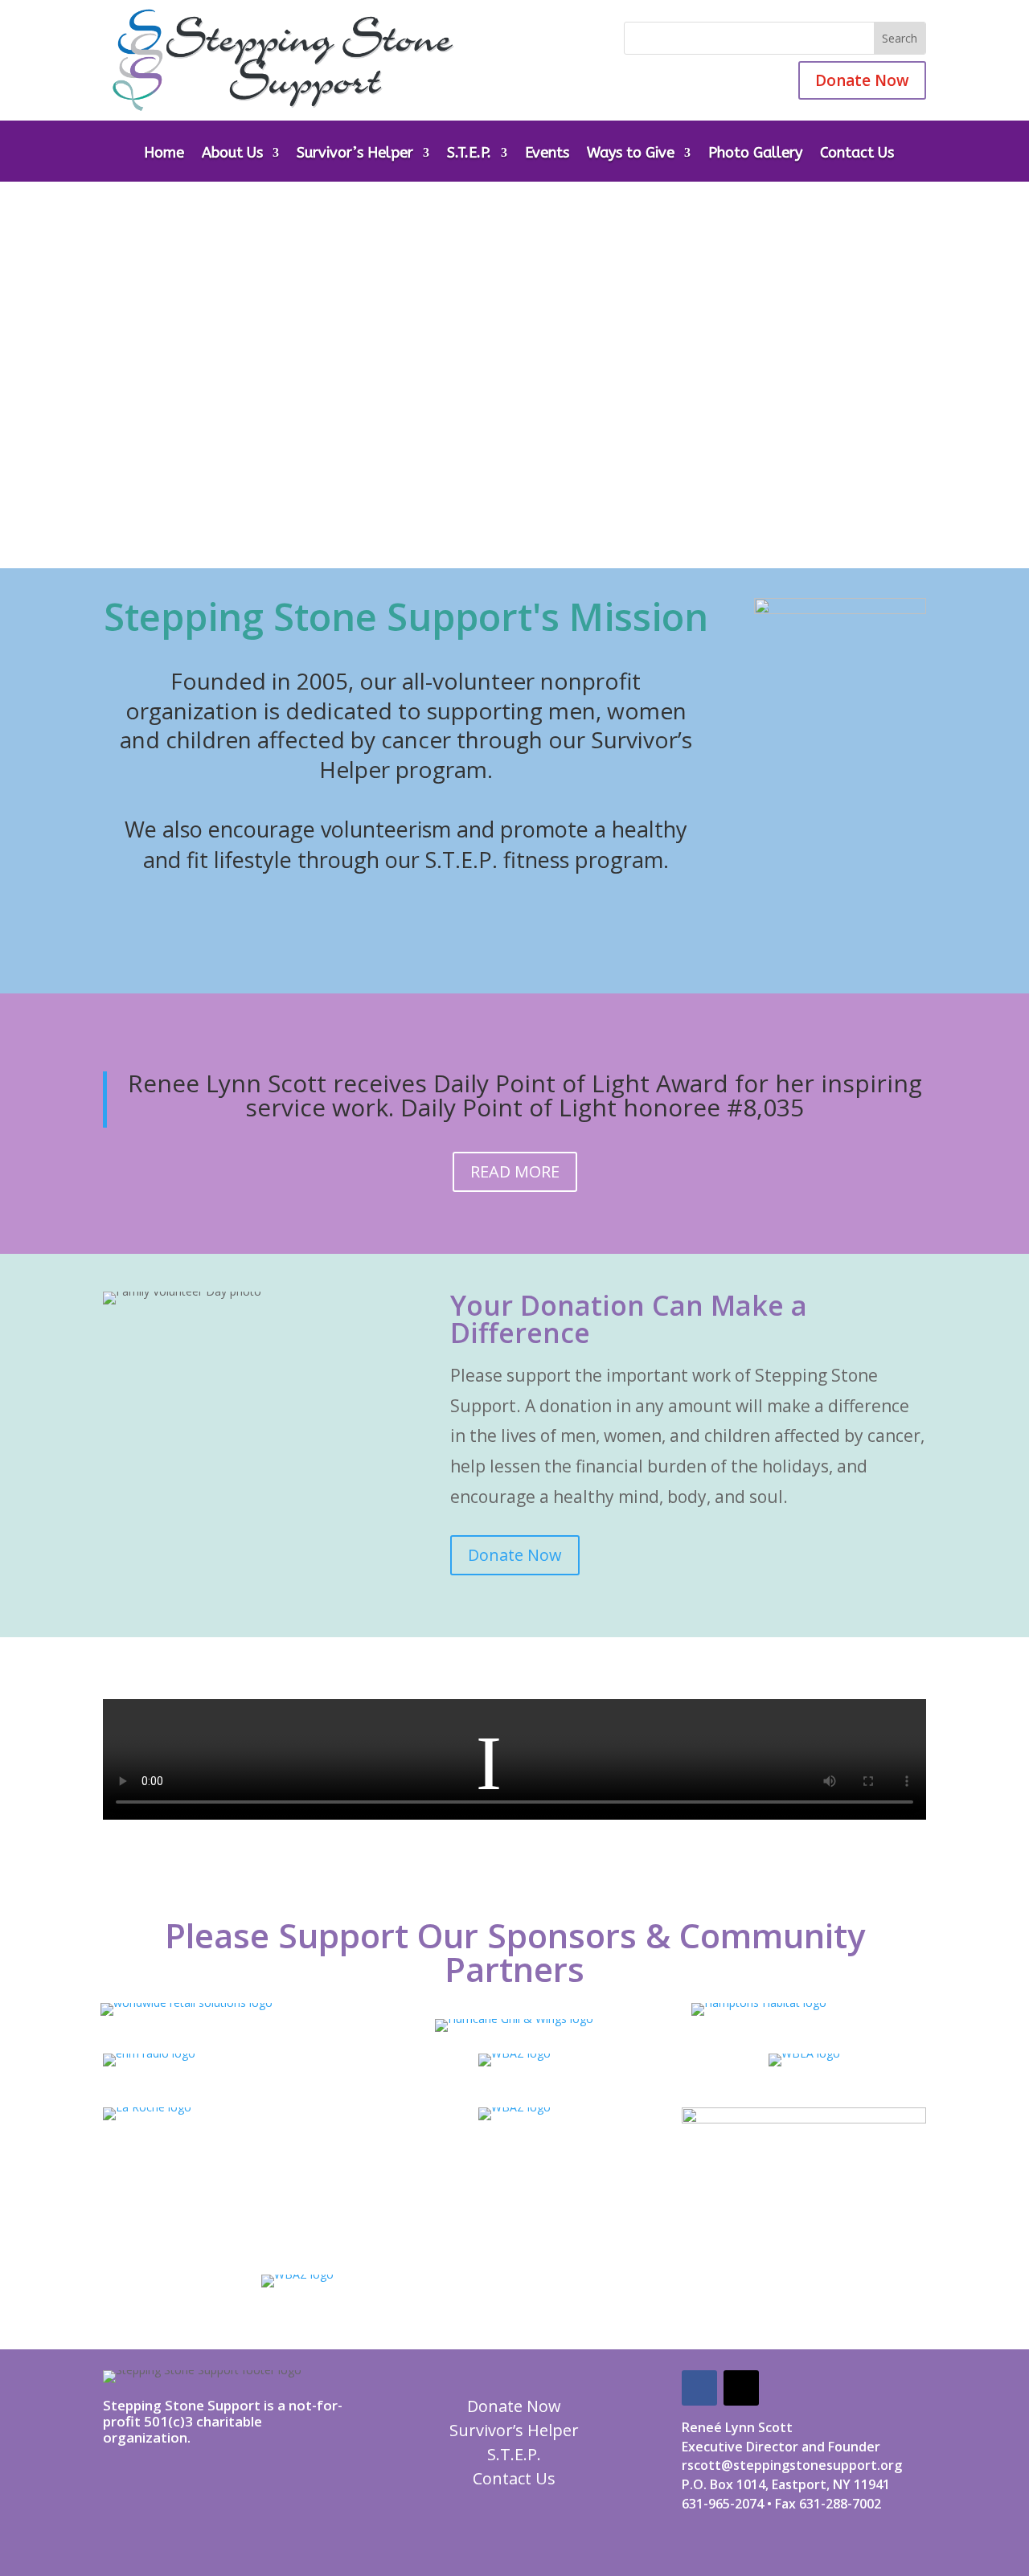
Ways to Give (631, 154)
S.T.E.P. (469, 154)
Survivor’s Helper (355, 154)
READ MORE (515, 1171)
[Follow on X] (741, 2388)
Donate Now (862, 80)
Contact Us (857, 154)
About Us (232, 154)
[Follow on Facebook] (699, 2388)
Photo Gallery (755, 154)
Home (164, 154)
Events (547, 154)
